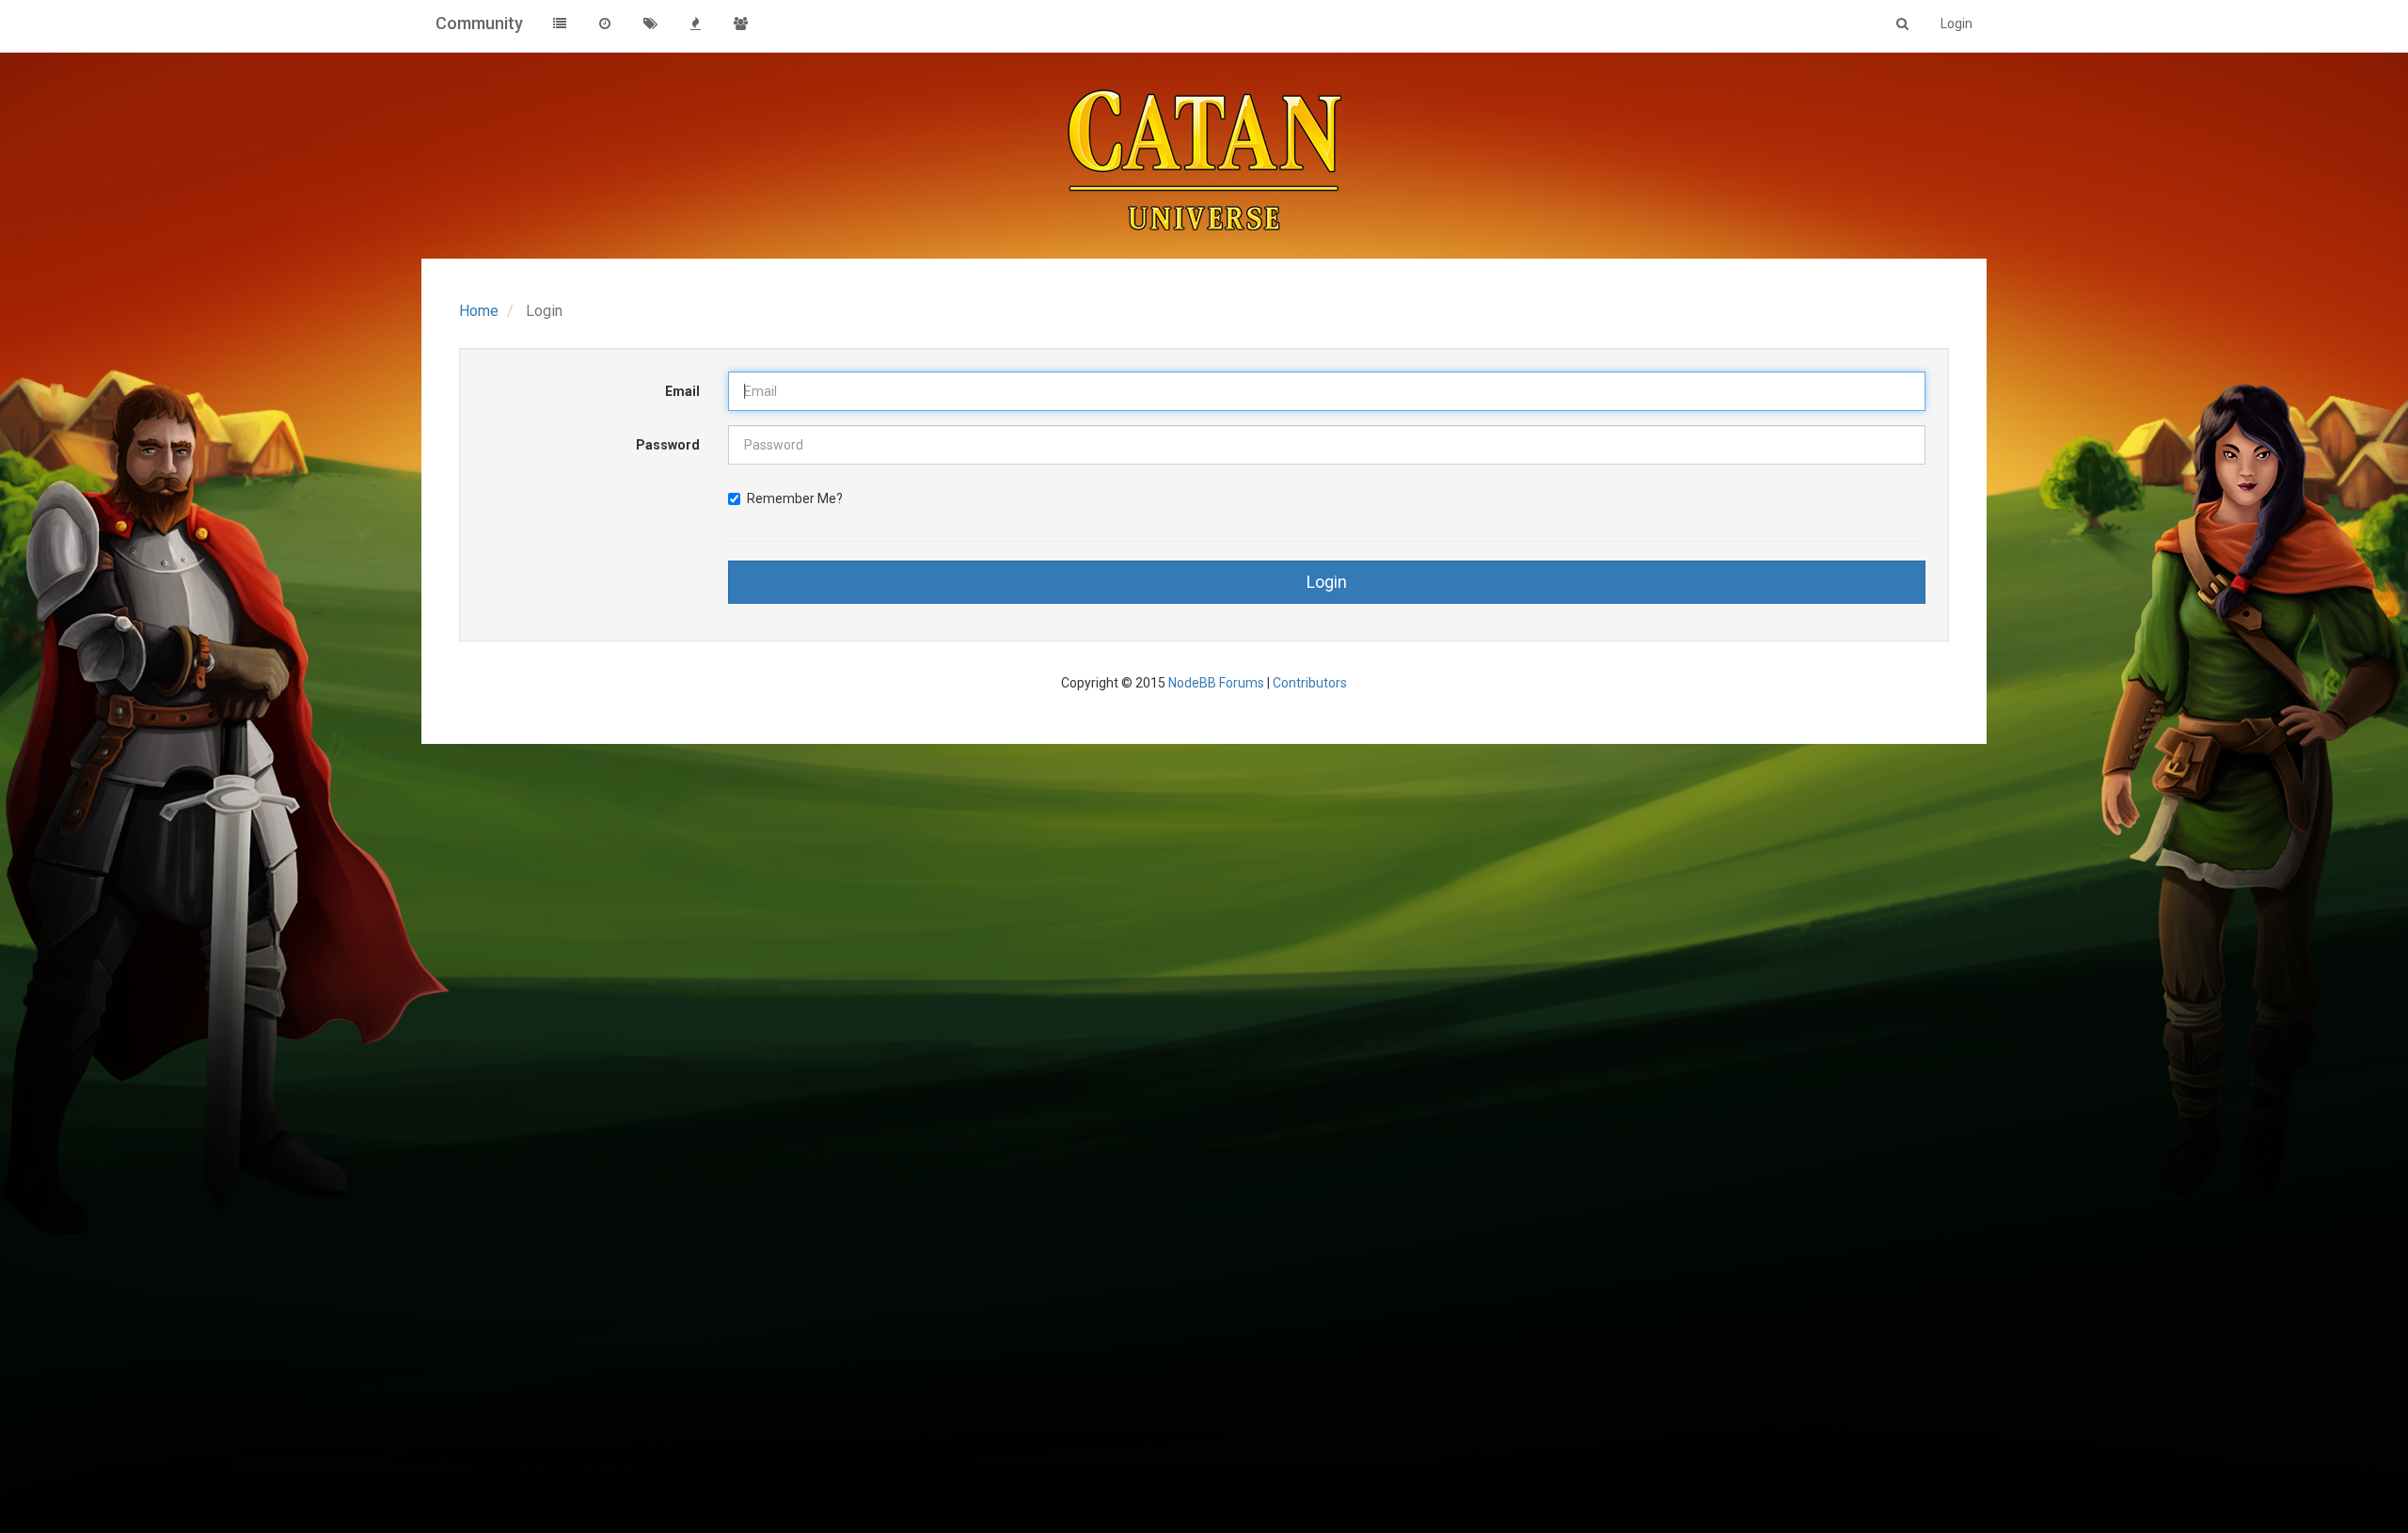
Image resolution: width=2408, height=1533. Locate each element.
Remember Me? (795, 498)
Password (668, 445)
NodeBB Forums (1216, 683)
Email (682, 391)
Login (1327, 582)
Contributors (1310, 683)
